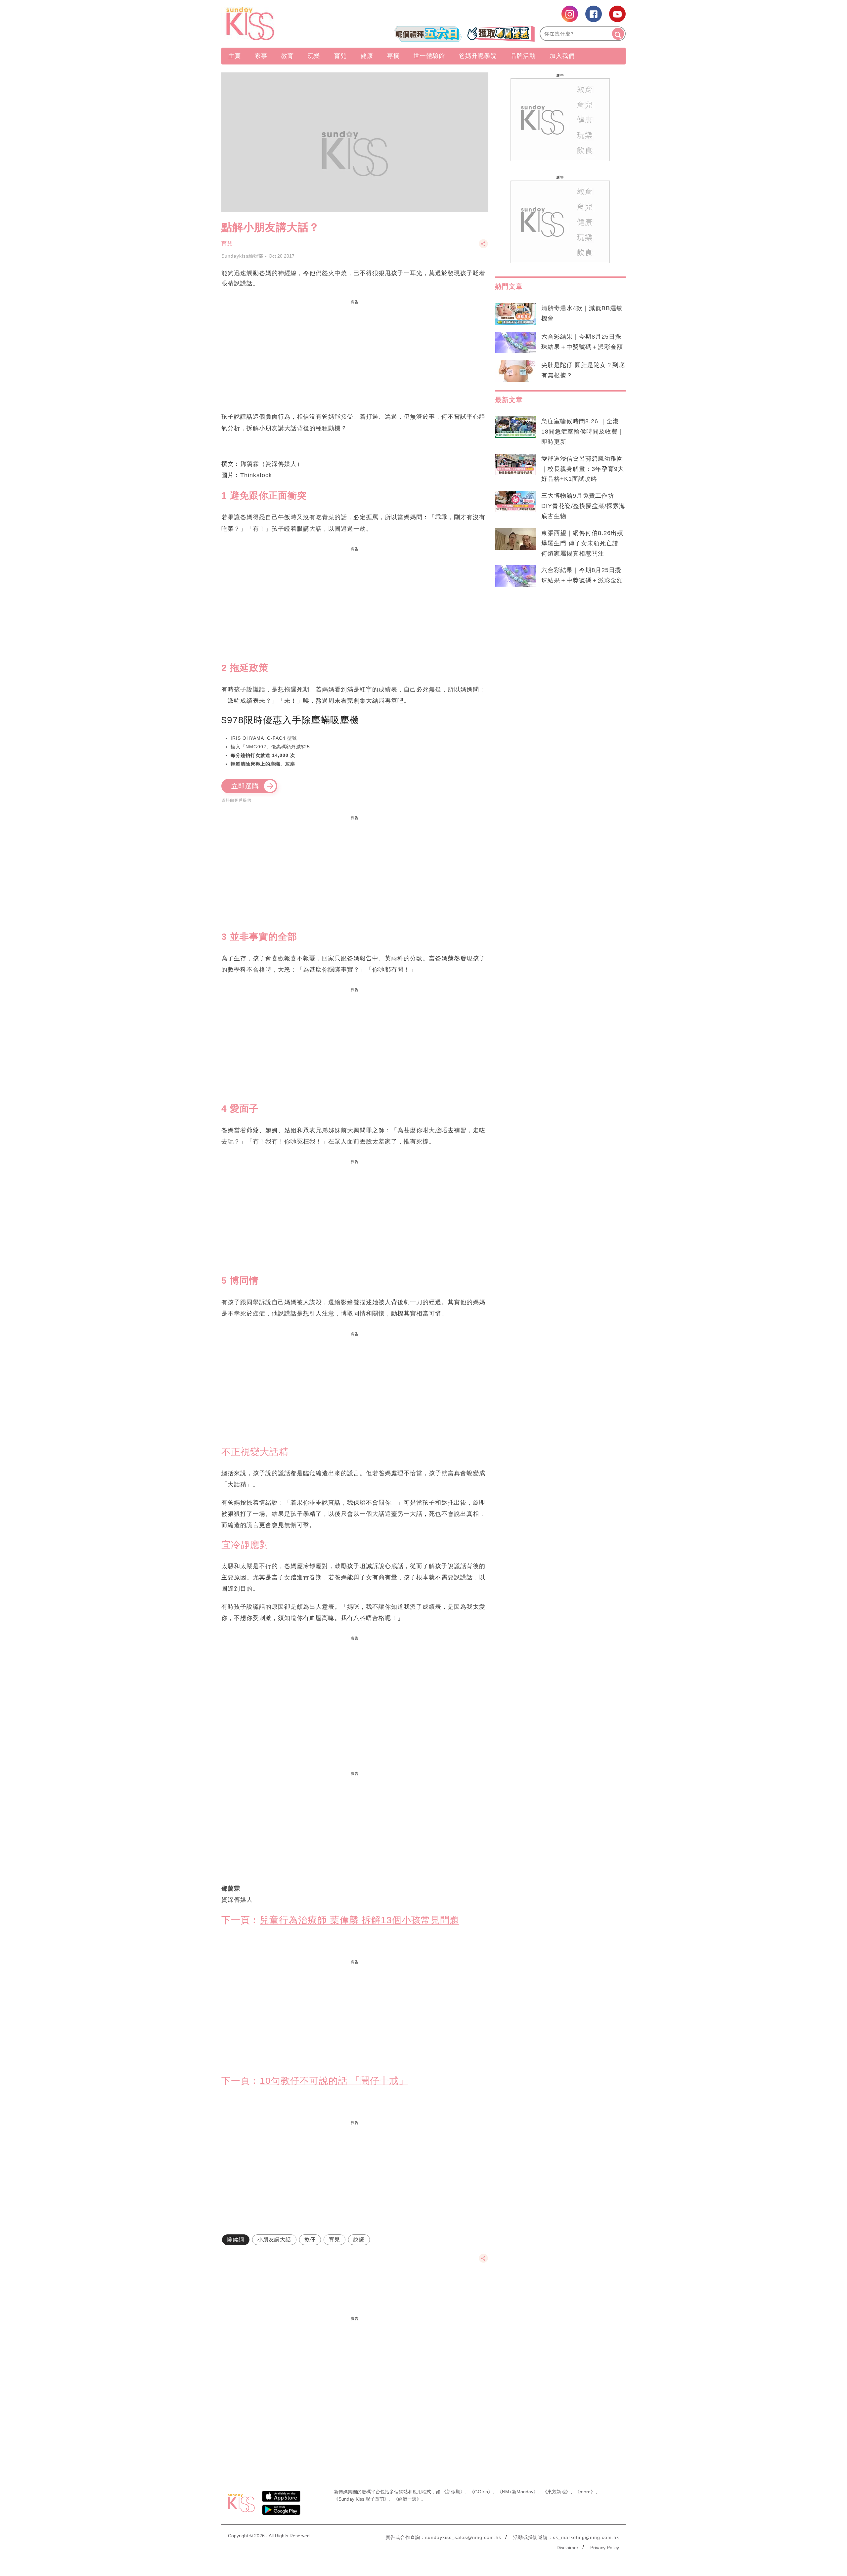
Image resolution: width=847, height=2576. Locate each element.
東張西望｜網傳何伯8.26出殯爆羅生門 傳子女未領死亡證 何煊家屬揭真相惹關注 (582, 543)
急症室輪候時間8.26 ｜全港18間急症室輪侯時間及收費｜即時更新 (583, 432)
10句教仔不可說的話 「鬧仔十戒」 (334, 2081)
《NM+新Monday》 (518, 2492)
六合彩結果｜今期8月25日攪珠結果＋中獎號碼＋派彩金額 (582, 342)
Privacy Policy (605, 2548)
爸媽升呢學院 (478, 56)
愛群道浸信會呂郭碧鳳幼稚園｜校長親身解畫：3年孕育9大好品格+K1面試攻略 (583, 469)
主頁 (235, 56)
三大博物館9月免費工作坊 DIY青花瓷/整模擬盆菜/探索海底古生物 (583, 506)
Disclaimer (567, 2548)
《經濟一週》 (407, 2499)
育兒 (340, 56)
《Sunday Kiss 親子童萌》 (361, 2499)
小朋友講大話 (274, 2240)
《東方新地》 (557, 2492)
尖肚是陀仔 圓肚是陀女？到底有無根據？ (583, 370)
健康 (367, 56)
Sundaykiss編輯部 (242, 256)
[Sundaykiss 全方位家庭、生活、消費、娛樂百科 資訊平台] (282, 24)
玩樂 (314, 56)
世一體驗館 (429, 56)
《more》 (585, 2492)
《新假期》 (453, 2492)
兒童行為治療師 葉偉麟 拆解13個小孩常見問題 (359, 1920)
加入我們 (562, 56)
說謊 (359, 2240)
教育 (288, 56)
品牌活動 (523, 56)
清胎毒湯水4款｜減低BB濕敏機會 (582, 313)
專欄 (393, 56)
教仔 (310, 2240)
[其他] (483, 247)
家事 (261, 56)
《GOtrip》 (481, 2492)
